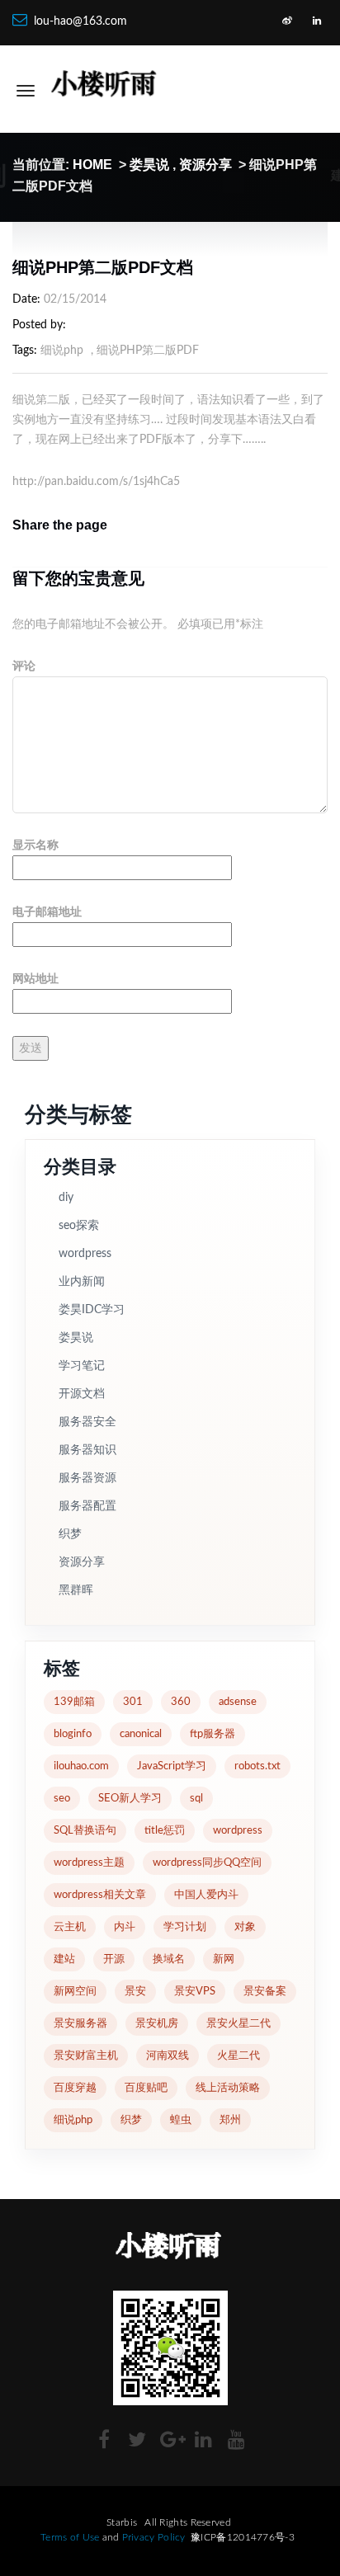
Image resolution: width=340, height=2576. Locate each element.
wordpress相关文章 (100, 1895)
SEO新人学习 (130, 1799)
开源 (114, 1959)
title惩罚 (165, 1831)
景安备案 (265, 1992)
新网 (224, 1959)
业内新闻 (82, 1282)
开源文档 (82, 1394)
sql (196, 1799)
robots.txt (257, 1766)
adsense (238, 1702)
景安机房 (157, 2024)
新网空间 (75, 1992)
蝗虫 (181, 2120)
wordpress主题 (89, 1863)
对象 (245, 1927)
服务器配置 (87, 1506)
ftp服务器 (212, 1734)
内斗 (125, 1927)
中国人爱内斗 (206, 1895)
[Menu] (26, 91)
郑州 (230, 2120)
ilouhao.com (81, 1766)
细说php (62, 351)
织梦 (70, 1534)
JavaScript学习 (172, 1766)
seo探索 (79, 1226)
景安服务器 (80, 2024)
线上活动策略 (228, 2088)
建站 (64, 1959)
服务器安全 (87, 1422)
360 (181, 1702)
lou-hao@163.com (80, 21)
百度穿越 (75, 2088)
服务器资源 (87, 1478)
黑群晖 (76, 1590)
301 (133, 1702)
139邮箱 (74, 1702)
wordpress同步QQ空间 (207, 1863)
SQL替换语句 (85, 1831)
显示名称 (35, 845)
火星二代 (238, 2056)
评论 (24, 666)
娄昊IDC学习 (92, 1310)
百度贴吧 (146, 2088)
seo (62, 1799)
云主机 (70, 1927)
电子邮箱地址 (47, 912)
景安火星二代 (238, 2024)
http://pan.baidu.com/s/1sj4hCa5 (96, 482)
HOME (92, 165)
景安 (135, 1992)
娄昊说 (149, 165)
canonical (141, 1734)
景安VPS (195, 1992)
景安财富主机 (86, 2056)
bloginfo (73, 1734)
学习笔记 (82, 1366)
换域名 (169, 1959)
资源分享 (205, 165)
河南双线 (168, 2056)
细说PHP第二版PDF (148, 351)
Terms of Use (70, 2537)
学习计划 (185, 1927)
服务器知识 (87, 1450)
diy (66, 1198)
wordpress (85, 1254)
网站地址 (35, 979)
